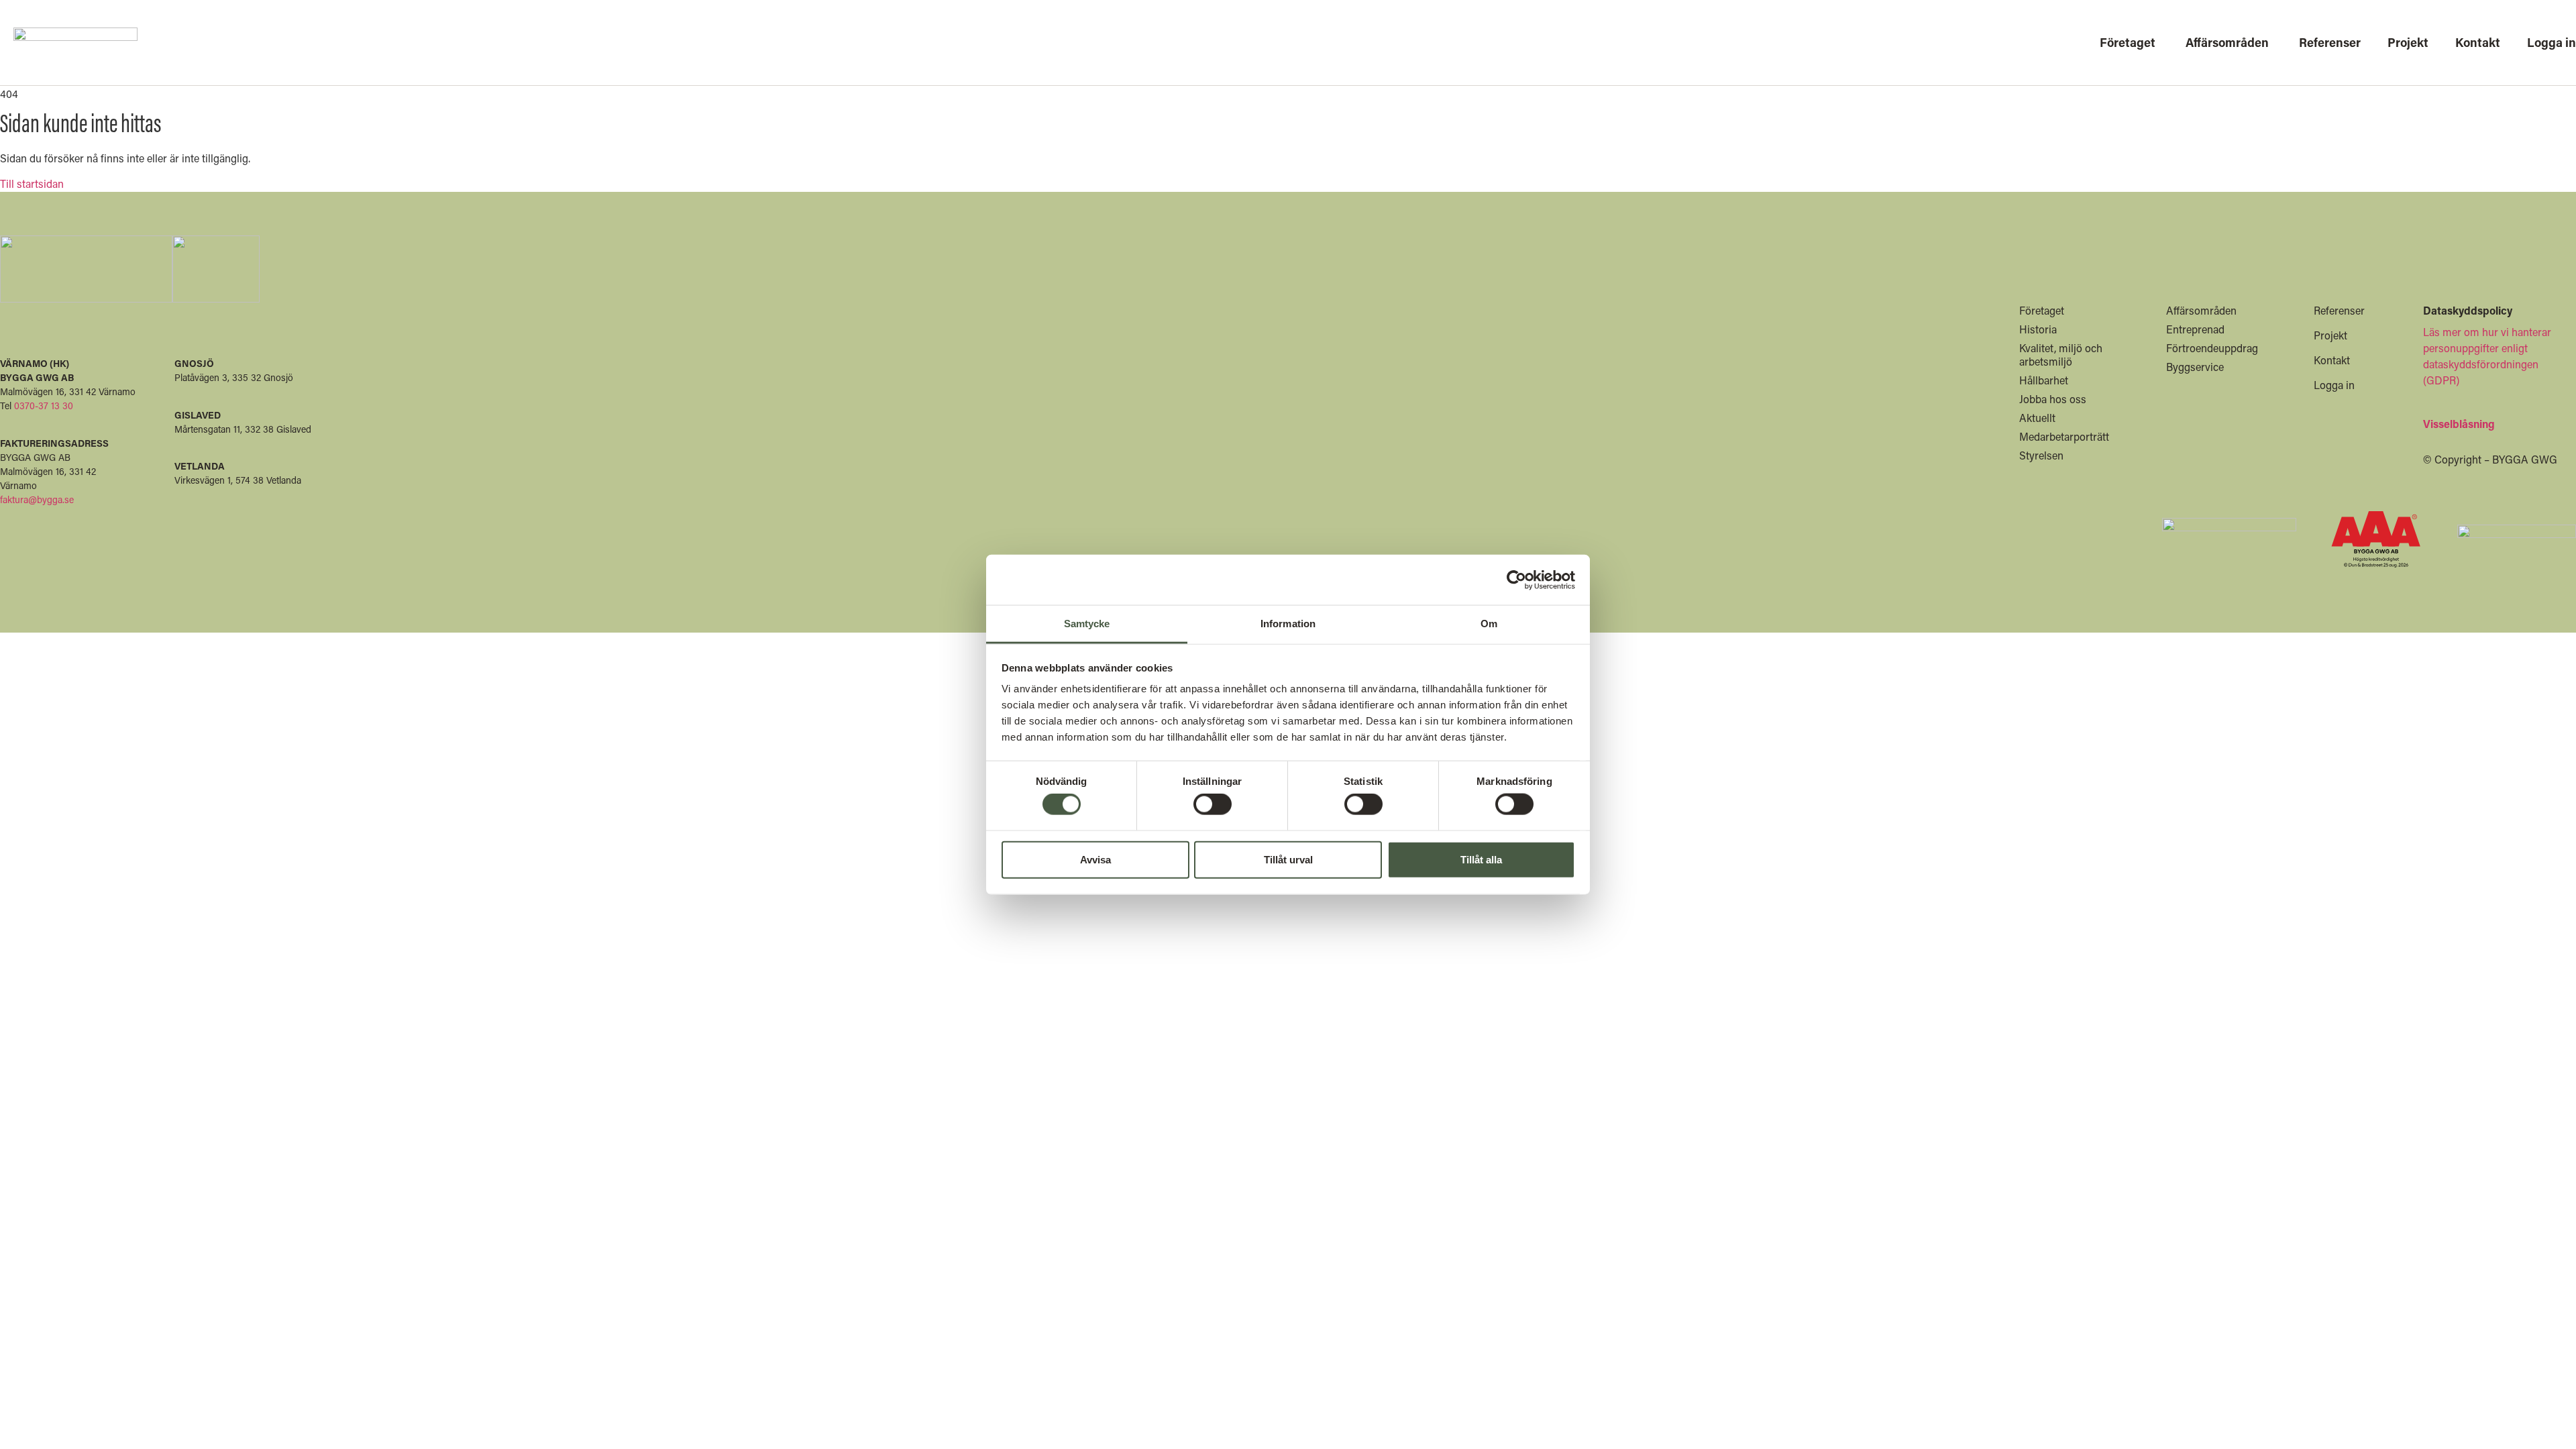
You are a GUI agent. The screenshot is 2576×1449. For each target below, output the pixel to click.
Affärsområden (2201, 310)
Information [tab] (1288, 624)
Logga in (2334, 385)
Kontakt (2332, 360)
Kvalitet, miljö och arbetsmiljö (2061, 355)
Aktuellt (2037, 418)
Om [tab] (1489, 624)
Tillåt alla (1481, 859)
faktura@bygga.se (37, 499)
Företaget (2042, 310)
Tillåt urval (1288, 859)
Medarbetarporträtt (2064, 436)
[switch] (1213, 804)
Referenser (2339, 310)
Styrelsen (2041, 455)
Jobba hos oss (2053, 399)
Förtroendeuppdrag (2212, 348)
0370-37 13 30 (44, 406)
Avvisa (1095, 859)
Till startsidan (32, 183)
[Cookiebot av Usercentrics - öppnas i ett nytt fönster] (1516, 580)
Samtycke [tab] (1087, 624)
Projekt (2330, 335)
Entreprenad (2195, 329)
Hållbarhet (2044, 380)
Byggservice (2195, 367)
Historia (2038, 329)
